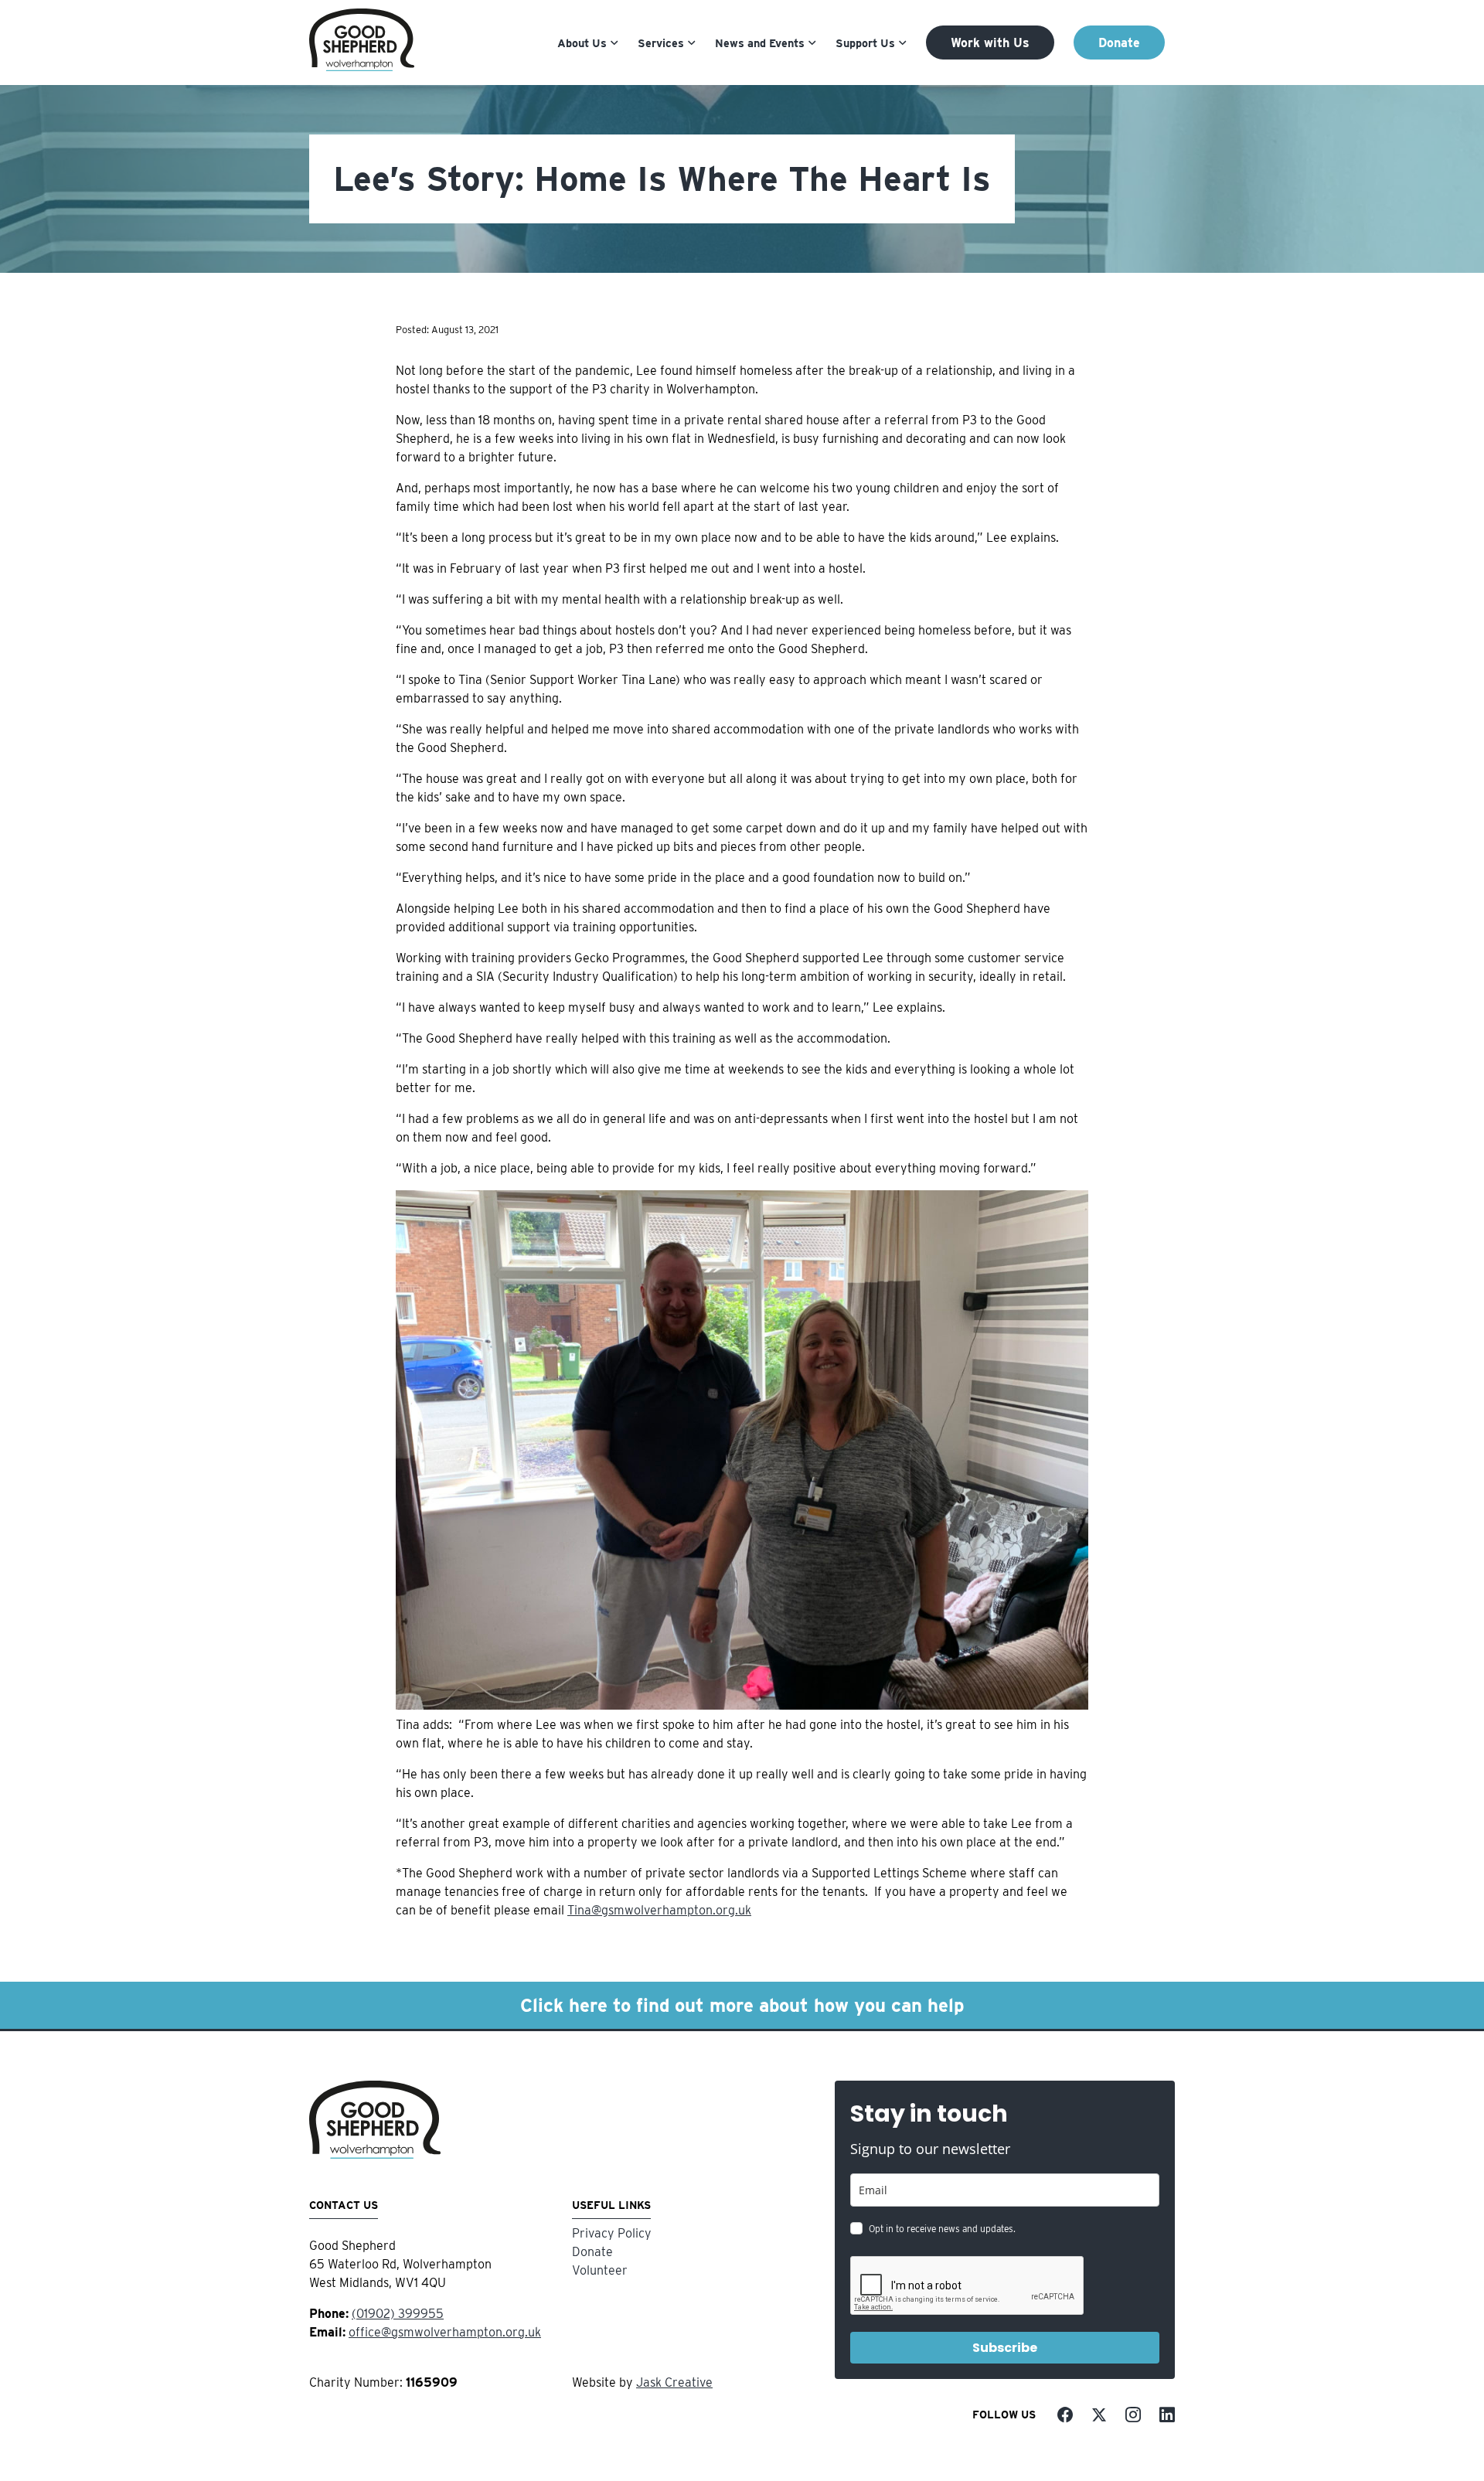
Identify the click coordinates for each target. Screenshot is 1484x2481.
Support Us (865, 43)
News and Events (760, 43)
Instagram (1133, 2415)
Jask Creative (674, 2382)
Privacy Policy (612, 2233)
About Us (582, 43)
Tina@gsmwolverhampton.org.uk (659, 1910)
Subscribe (1005, 2348)
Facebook (1065, 2415)
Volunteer (600, 2270)
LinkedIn (1167, 2415)
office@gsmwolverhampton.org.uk (445, 2332)
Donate (1119, 43)
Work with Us (990, 43)
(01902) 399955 (398, 2314)
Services (661, 43)
